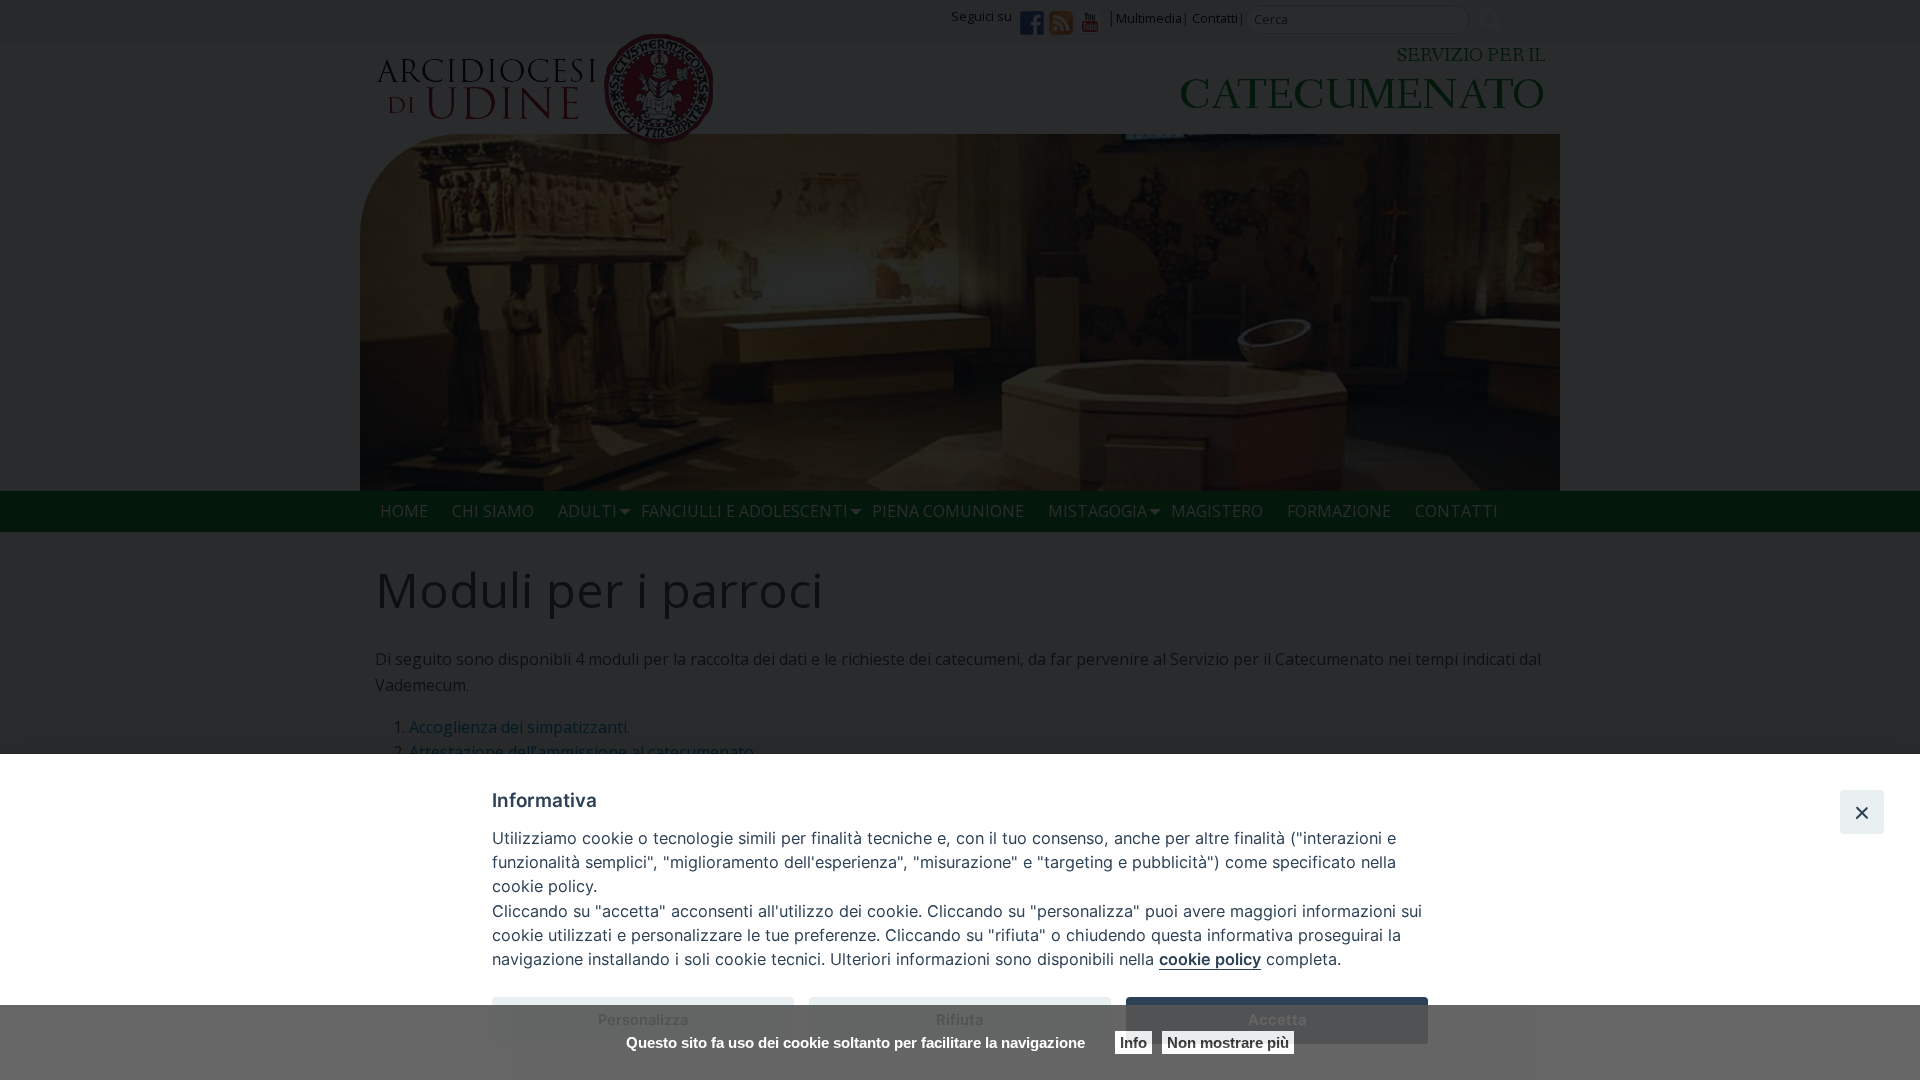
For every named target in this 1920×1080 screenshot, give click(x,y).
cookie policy (1210, 959)
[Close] (1862, 812)
